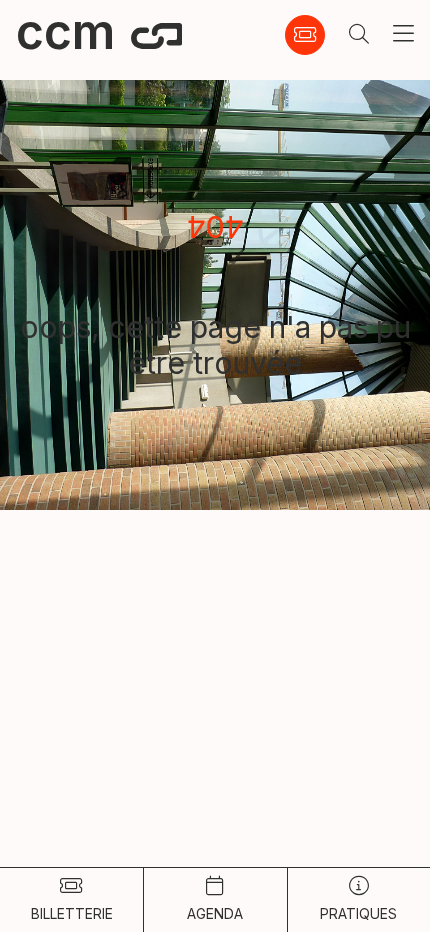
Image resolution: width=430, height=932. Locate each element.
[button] (359, 35)
